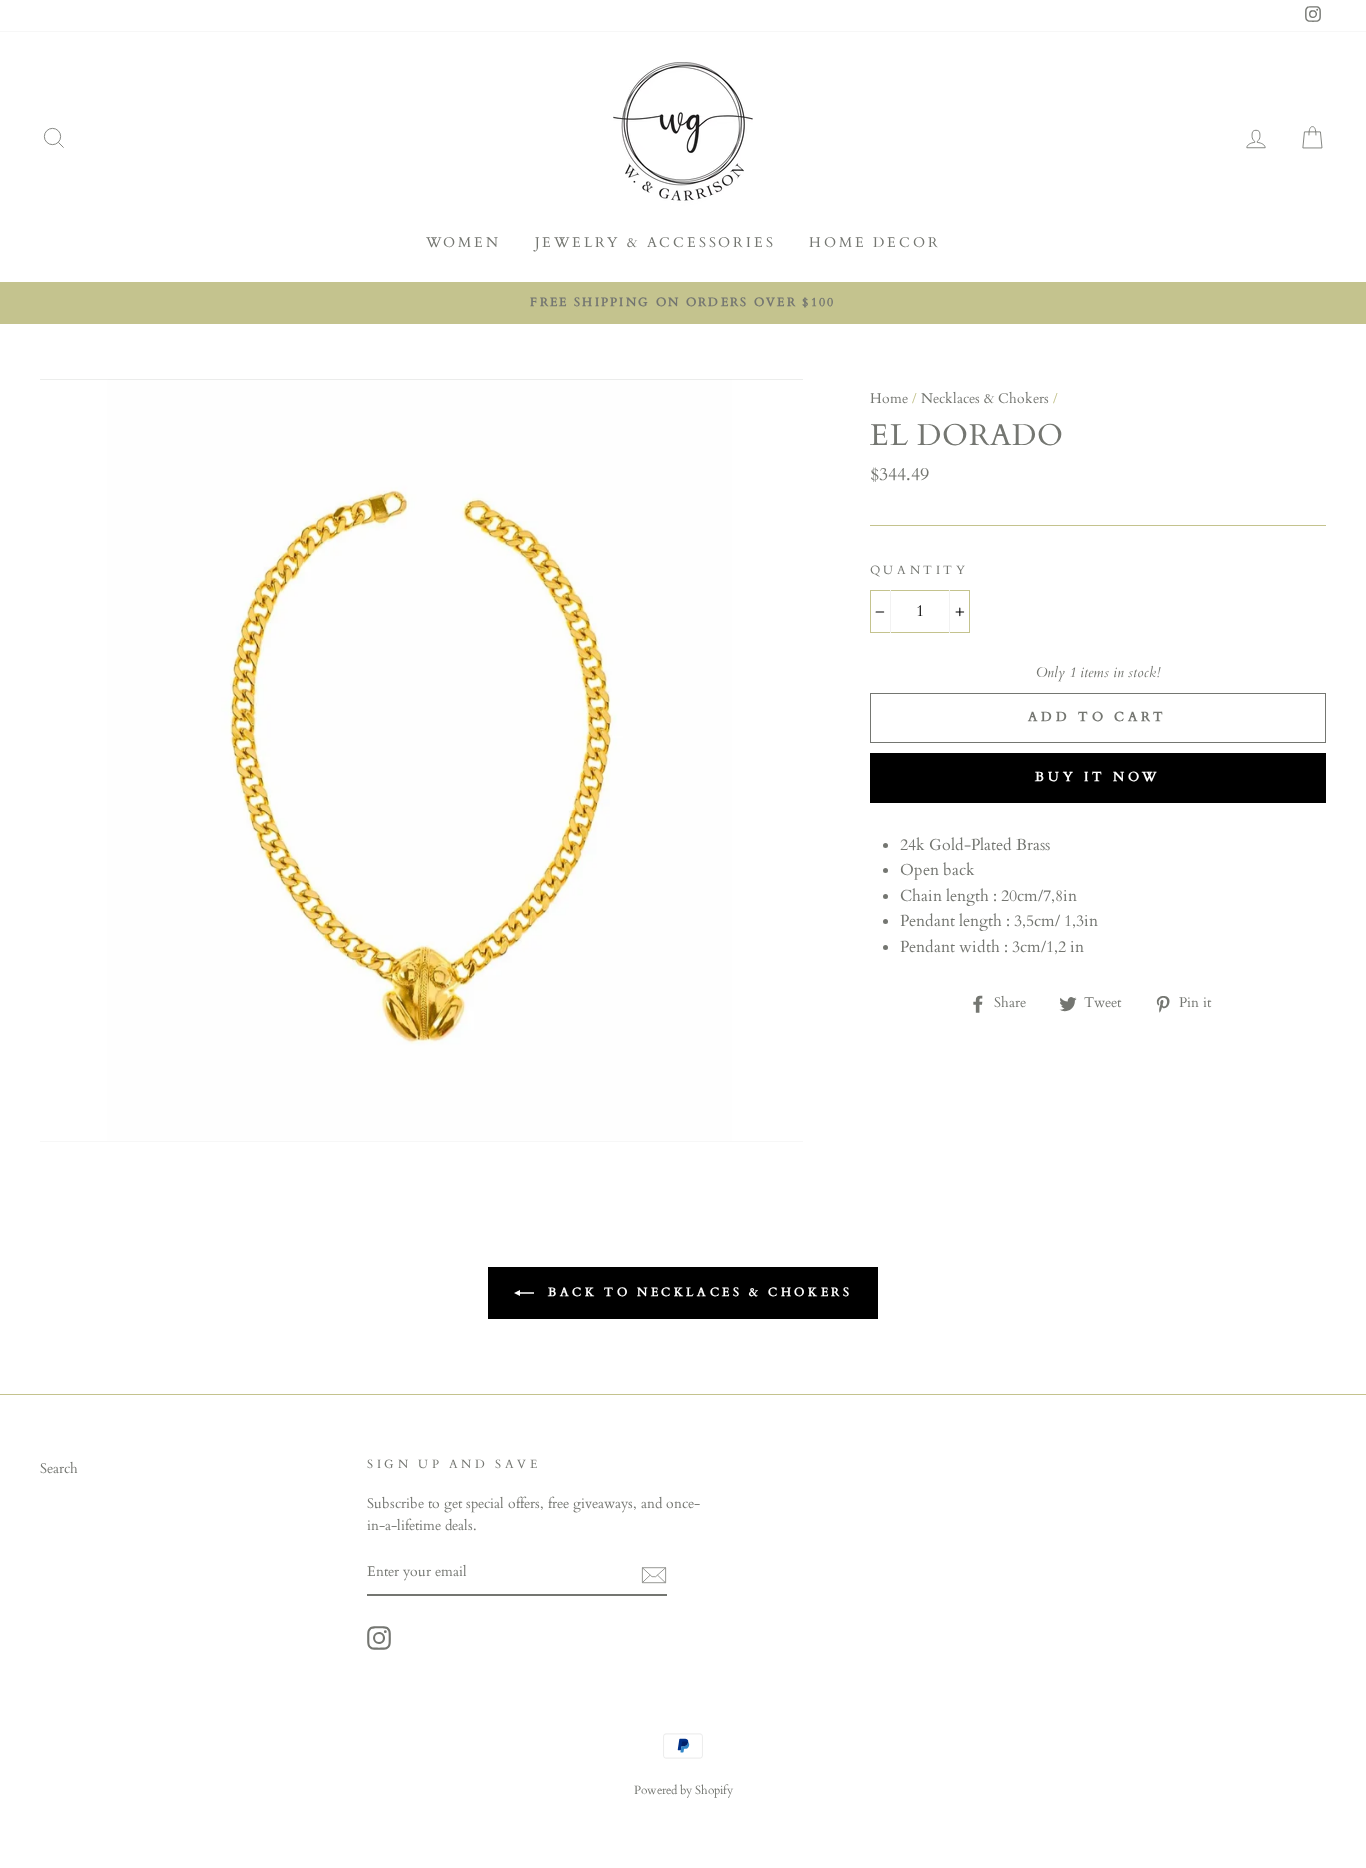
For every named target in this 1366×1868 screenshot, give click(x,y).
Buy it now (1097, 777)
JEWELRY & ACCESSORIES (655, 242)
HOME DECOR (874, 242)
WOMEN (463, 242)
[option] (683, 303)
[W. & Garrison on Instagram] (379, 1638)
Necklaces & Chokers (985, 399)
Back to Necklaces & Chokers (697, 1291)
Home (889, 399)
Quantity (919, 570)
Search (59, 1469)
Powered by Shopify (683, 1790)
